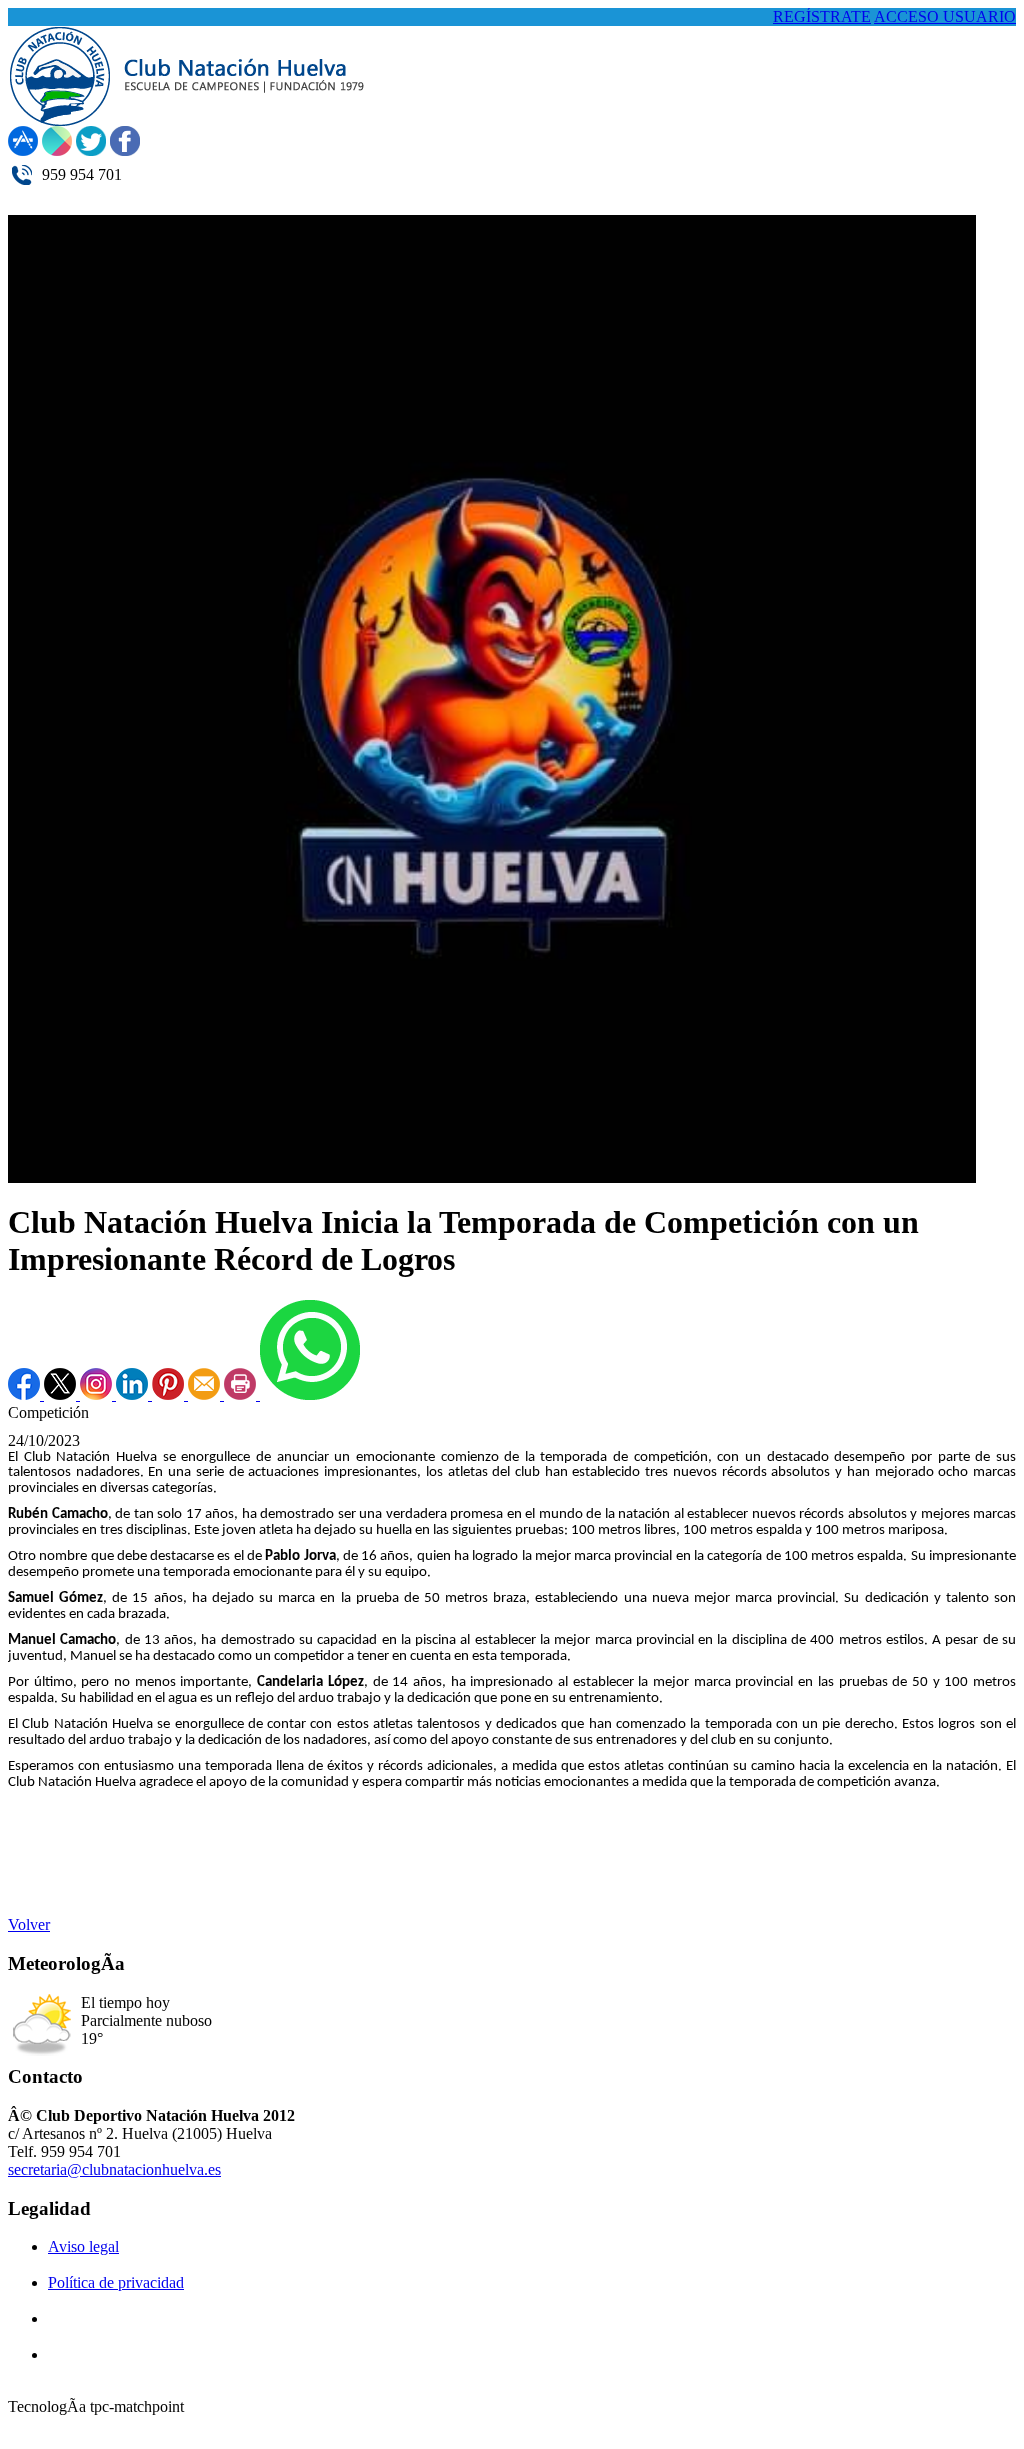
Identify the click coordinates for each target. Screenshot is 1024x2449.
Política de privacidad (116, 2282)
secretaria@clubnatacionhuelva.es (114, 2169)
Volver (29, 1924)
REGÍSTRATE (822, 16)
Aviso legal (83, 2246)
